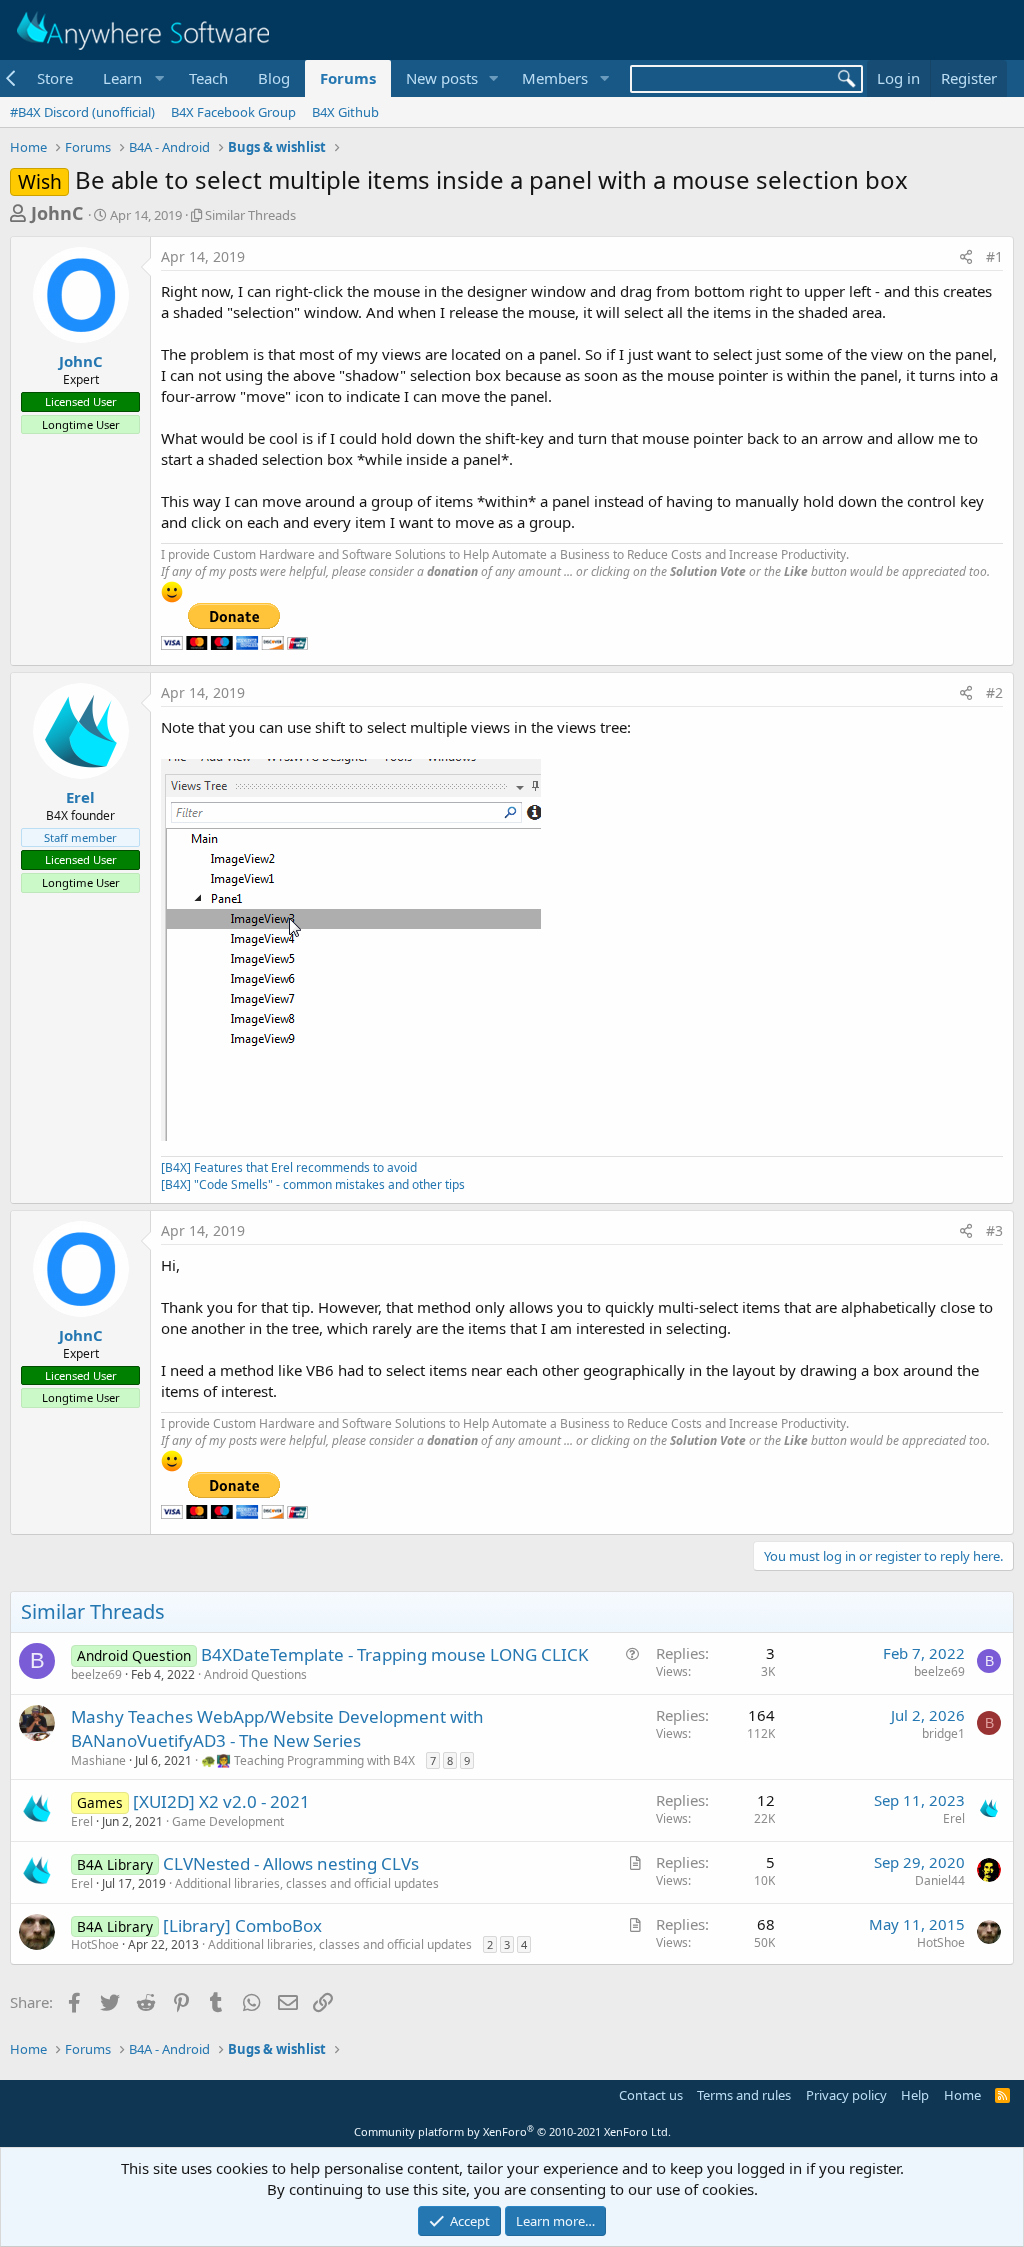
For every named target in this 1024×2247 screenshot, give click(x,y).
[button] (131, 78)
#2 (994, 692)
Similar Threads (250, 215)
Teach (208, 78)
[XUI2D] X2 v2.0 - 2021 (221, 1801)
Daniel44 (940, 1880)
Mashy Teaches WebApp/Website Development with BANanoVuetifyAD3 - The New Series (277, 1728)
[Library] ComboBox (242, 1925)
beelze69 (96, 1674)
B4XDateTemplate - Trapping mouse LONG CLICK (395, 1654)
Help (915, 2095)
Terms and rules (744, 2095)
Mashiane (98, 1760)
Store (55, 78)
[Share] (966, 257)
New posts (442, 78)
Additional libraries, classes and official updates (307, 1883)
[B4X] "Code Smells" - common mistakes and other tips (313, 1184)
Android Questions (255, 1674)
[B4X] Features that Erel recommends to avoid (289, 1167)
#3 (994, 1230)
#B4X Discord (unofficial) (82, 112)
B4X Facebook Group (233, 112)
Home (962, 2095)
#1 (994, 256)
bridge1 (943, 1733)
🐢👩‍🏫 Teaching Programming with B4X (308, 1760)
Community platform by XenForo (512, 2131)
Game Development (228, 1821)
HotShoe (95, 1944)
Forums (348, 78)
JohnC (57, 213)
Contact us (651, 2095)
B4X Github (345, 112)
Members (555, 78)
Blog (274, 78)
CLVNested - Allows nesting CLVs (291, 1863)
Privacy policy (846, 2095)
